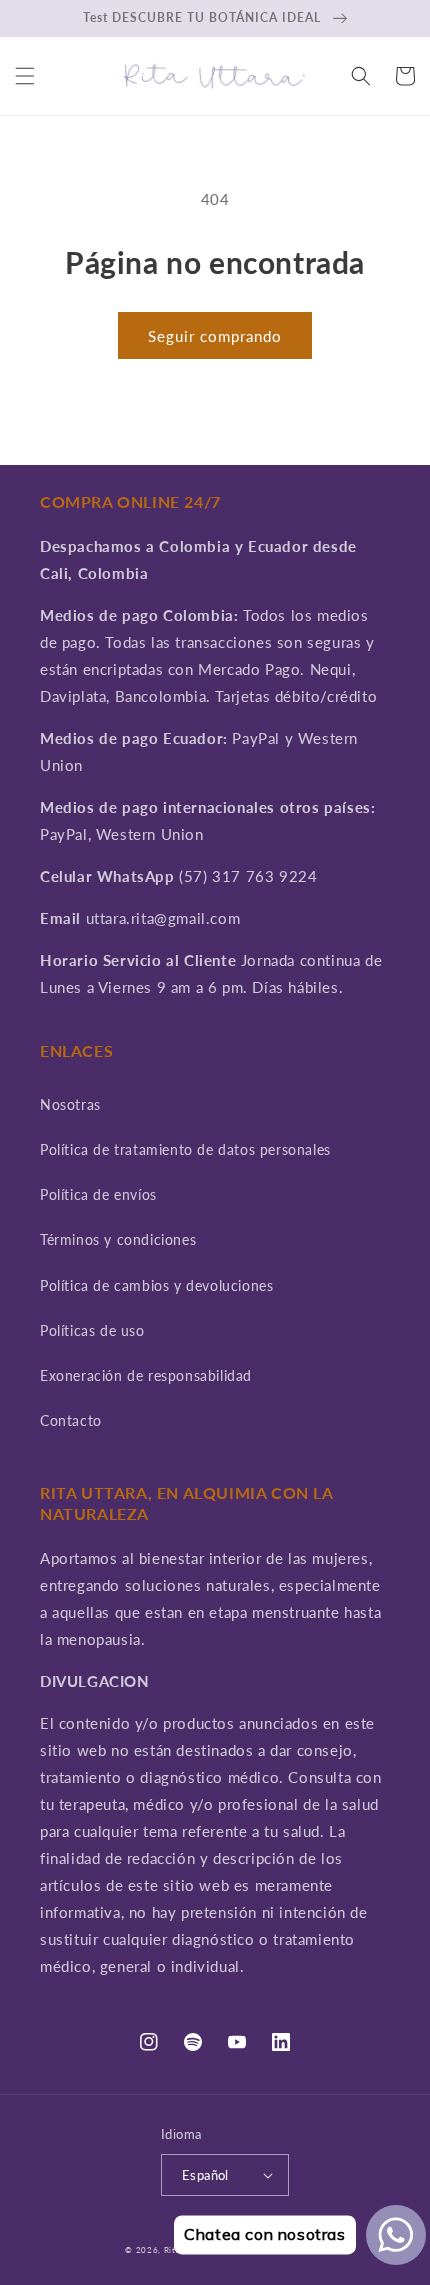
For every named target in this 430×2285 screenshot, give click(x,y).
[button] (25, 76)
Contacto (71, 1420)
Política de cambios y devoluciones (156, 1285)
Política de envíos (98, 1194)
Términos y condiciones (118, 1239)
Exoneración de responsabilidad (146, 1375)
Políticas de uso (92, 1330)
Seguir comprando (215, 336)
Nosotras (70, 1104)
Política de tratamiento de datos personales (185, 1149)
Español (205, 2175)
